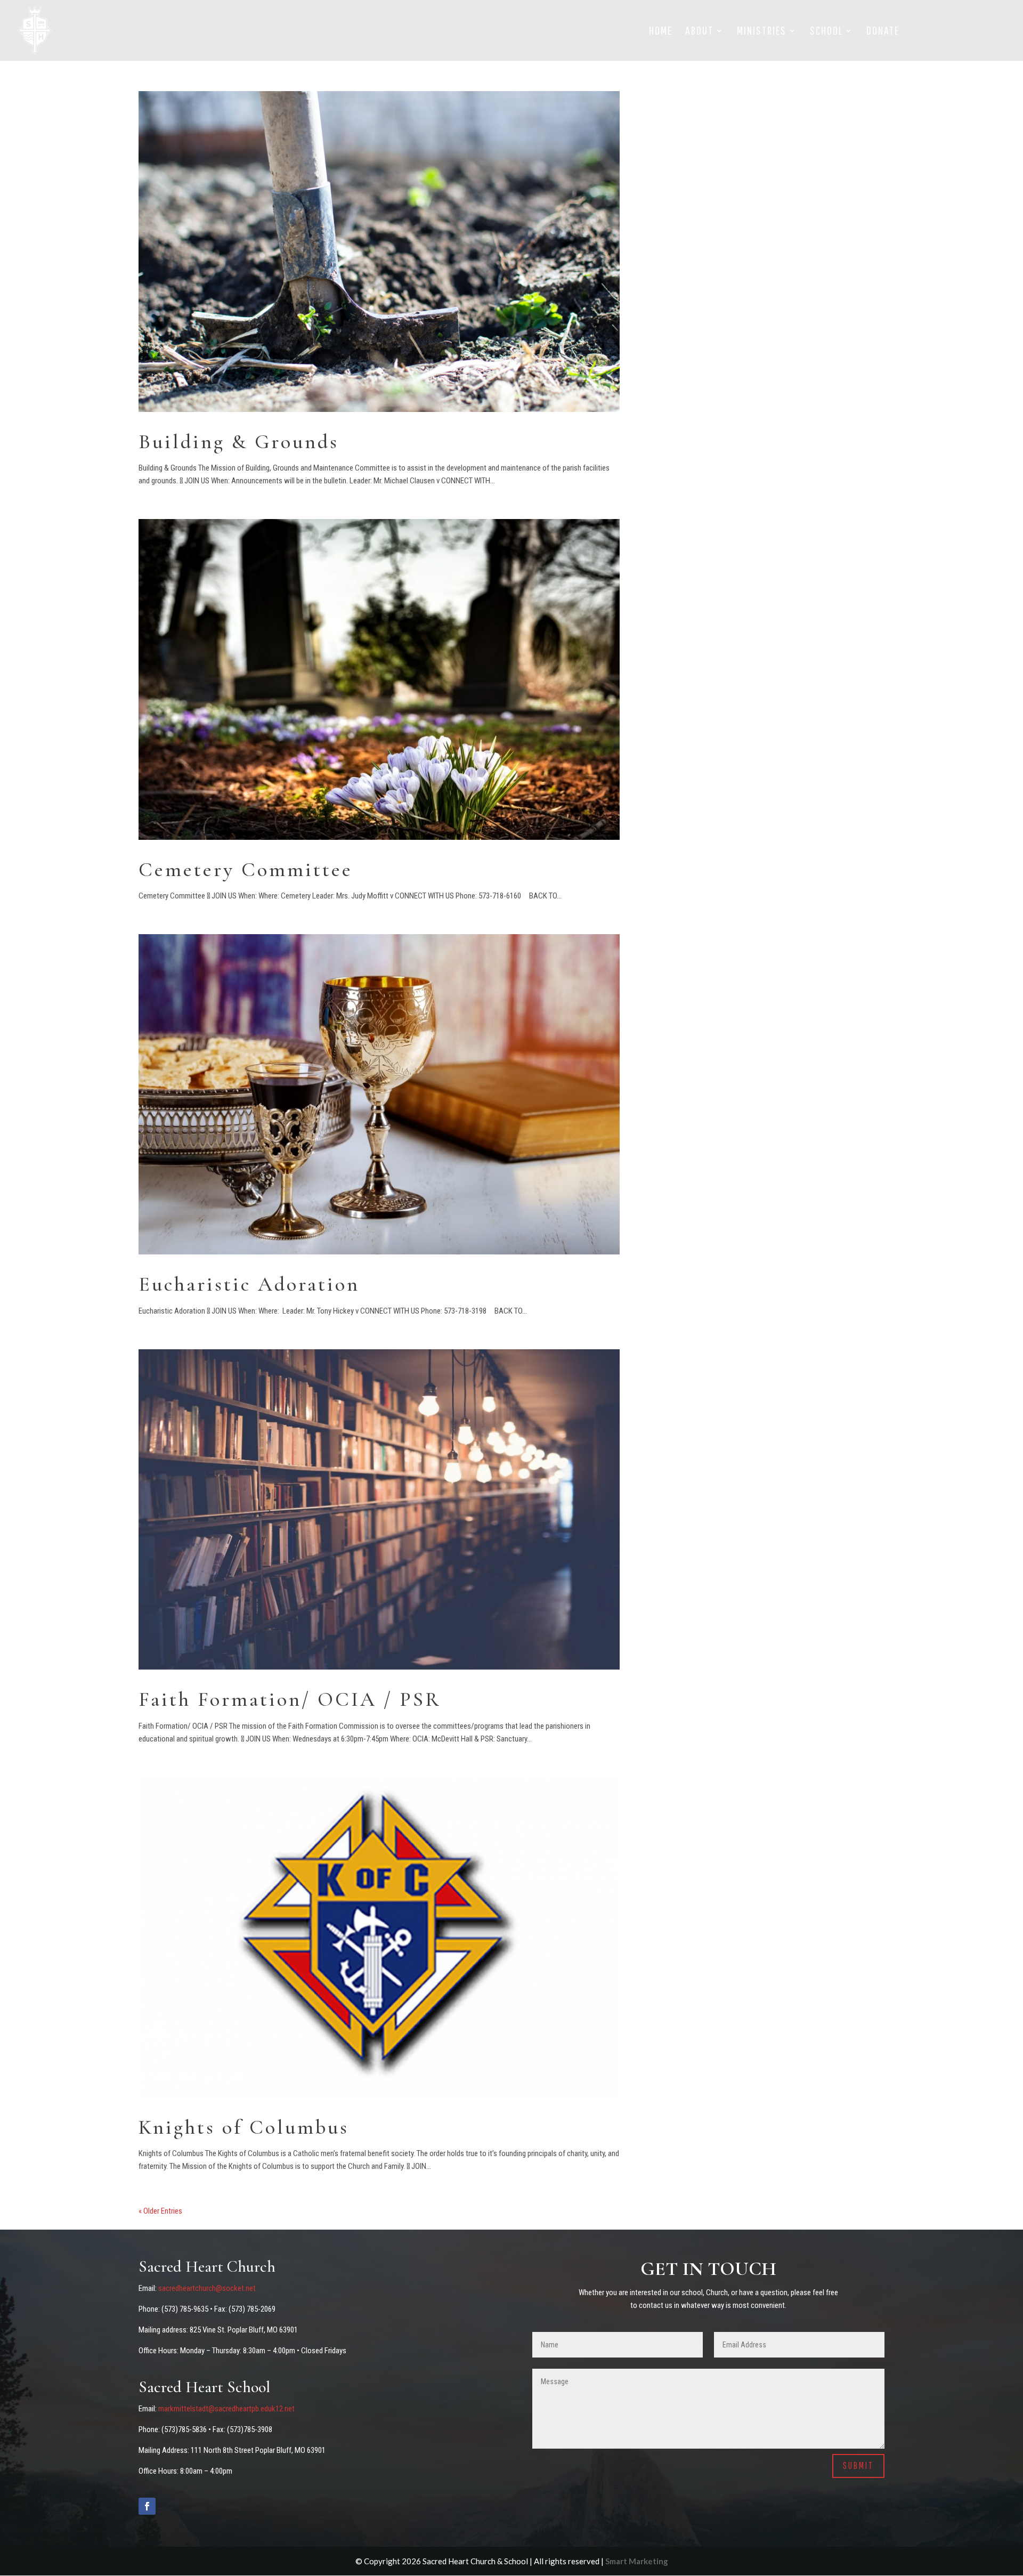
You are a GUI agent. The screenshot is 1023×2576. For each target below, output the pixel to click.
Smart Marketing (637, 2561)
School (826, 32)
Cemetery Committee (246, 870)
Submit (858, 2465)
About (699, 32)
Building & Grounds (239, 442)
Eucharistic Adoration (249, 1284)
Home (661, 32)
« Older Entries (160, 2211)
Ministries (762, 32)
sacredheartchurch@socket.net (207, 2288)
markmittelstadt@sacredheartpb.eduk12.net (226, 2409)
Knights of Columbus (244, 2127)
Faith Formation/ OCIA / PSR (290, 1699)
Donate (883, 32)
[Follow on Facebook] (147, 2506)
